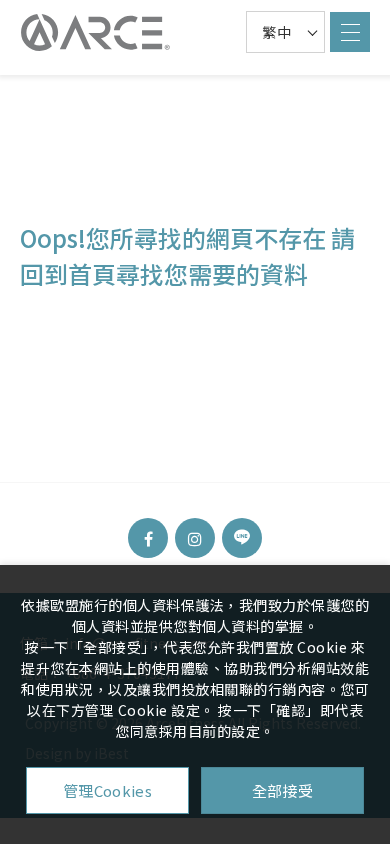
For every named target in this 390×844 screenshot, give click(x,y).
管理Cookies (107, 790)
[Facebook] (148, 538)
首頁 (92, 273)
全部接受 (282, 790)
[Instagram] (195, 538)
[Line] (242, 538)
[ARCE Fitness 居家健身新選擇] (95, 32)
